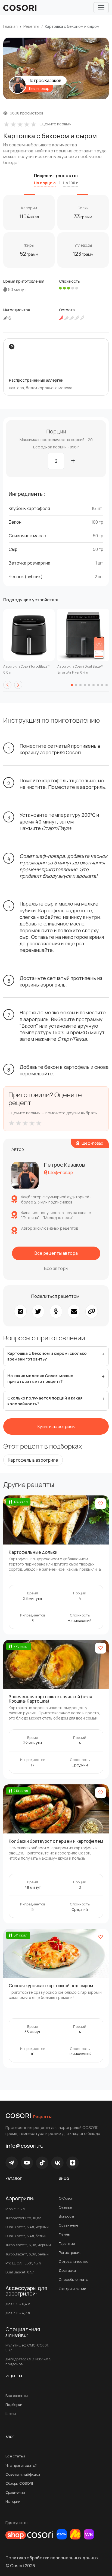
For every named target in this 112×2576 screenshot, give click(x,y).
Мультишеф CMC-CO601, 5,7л (27, 2348)
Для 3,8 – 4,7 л (18, 2313)
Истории (13, 2501)
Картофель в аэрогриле (33, 1460)
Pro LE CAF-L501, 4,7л (23, 2263)
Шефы (11, 2414)
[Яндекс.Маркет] (75, 2534)
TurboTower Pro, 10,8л (23, 2218)
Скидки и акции (72, 2289)
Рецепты (31, 26)
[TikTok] (42, 2163)
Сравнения (15, 2492)
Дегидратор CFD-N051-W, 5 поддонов (28, 2361)
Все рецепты (17, 2396)
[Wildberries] (89, 2534)
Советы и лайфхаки (23, 2474)
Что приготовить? (21, 2465)
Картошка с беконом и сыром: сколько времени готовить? (47, 1356)
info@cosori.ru (24, 2146)
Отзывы (65, 2207)
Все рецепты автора (56, 1253)
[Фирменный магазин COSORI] (29, 2535)
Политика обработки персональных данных (52, 2558)
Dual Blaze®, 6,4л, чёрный (27, 2227)
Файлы (65, 2234)
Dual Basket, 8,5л (20, 2272)
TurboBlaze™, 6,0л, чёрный (28, 2245)
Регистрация (70, 2252)
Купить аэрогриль (56, 1426)
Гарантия (67, 2243)
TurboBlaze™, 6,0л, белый (27, 2254)
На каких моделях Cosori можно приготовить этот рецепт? (40, 1379)
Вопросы (66, 2216)
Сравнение (69, 2225)
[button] (7, 685)
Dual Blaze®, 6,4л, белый (26, 2236)
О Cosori (66, 2198)
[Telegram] (12, 2163)
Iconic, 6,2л (15, 2209)
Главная (10, 26)
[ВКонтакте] (57, 2163)
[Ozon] (62, 2534)
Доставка (67, 2270)
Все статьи (15, 2456)
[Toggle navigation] (101, 8)
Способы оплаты (74, 2279)
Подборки (14, 2405)
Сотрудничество (74, 2261)
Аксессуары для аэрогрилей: (26, 2291)
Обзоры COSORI (19, 2483)
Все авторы (56, 1269)
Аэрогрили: (20, 2198)
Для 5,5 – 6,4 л (18, 2304)
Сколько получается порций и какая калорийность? (45, 1401)
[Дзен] (73, 2163)
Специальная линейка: (23, 2332)
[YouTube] (27, 2163)
